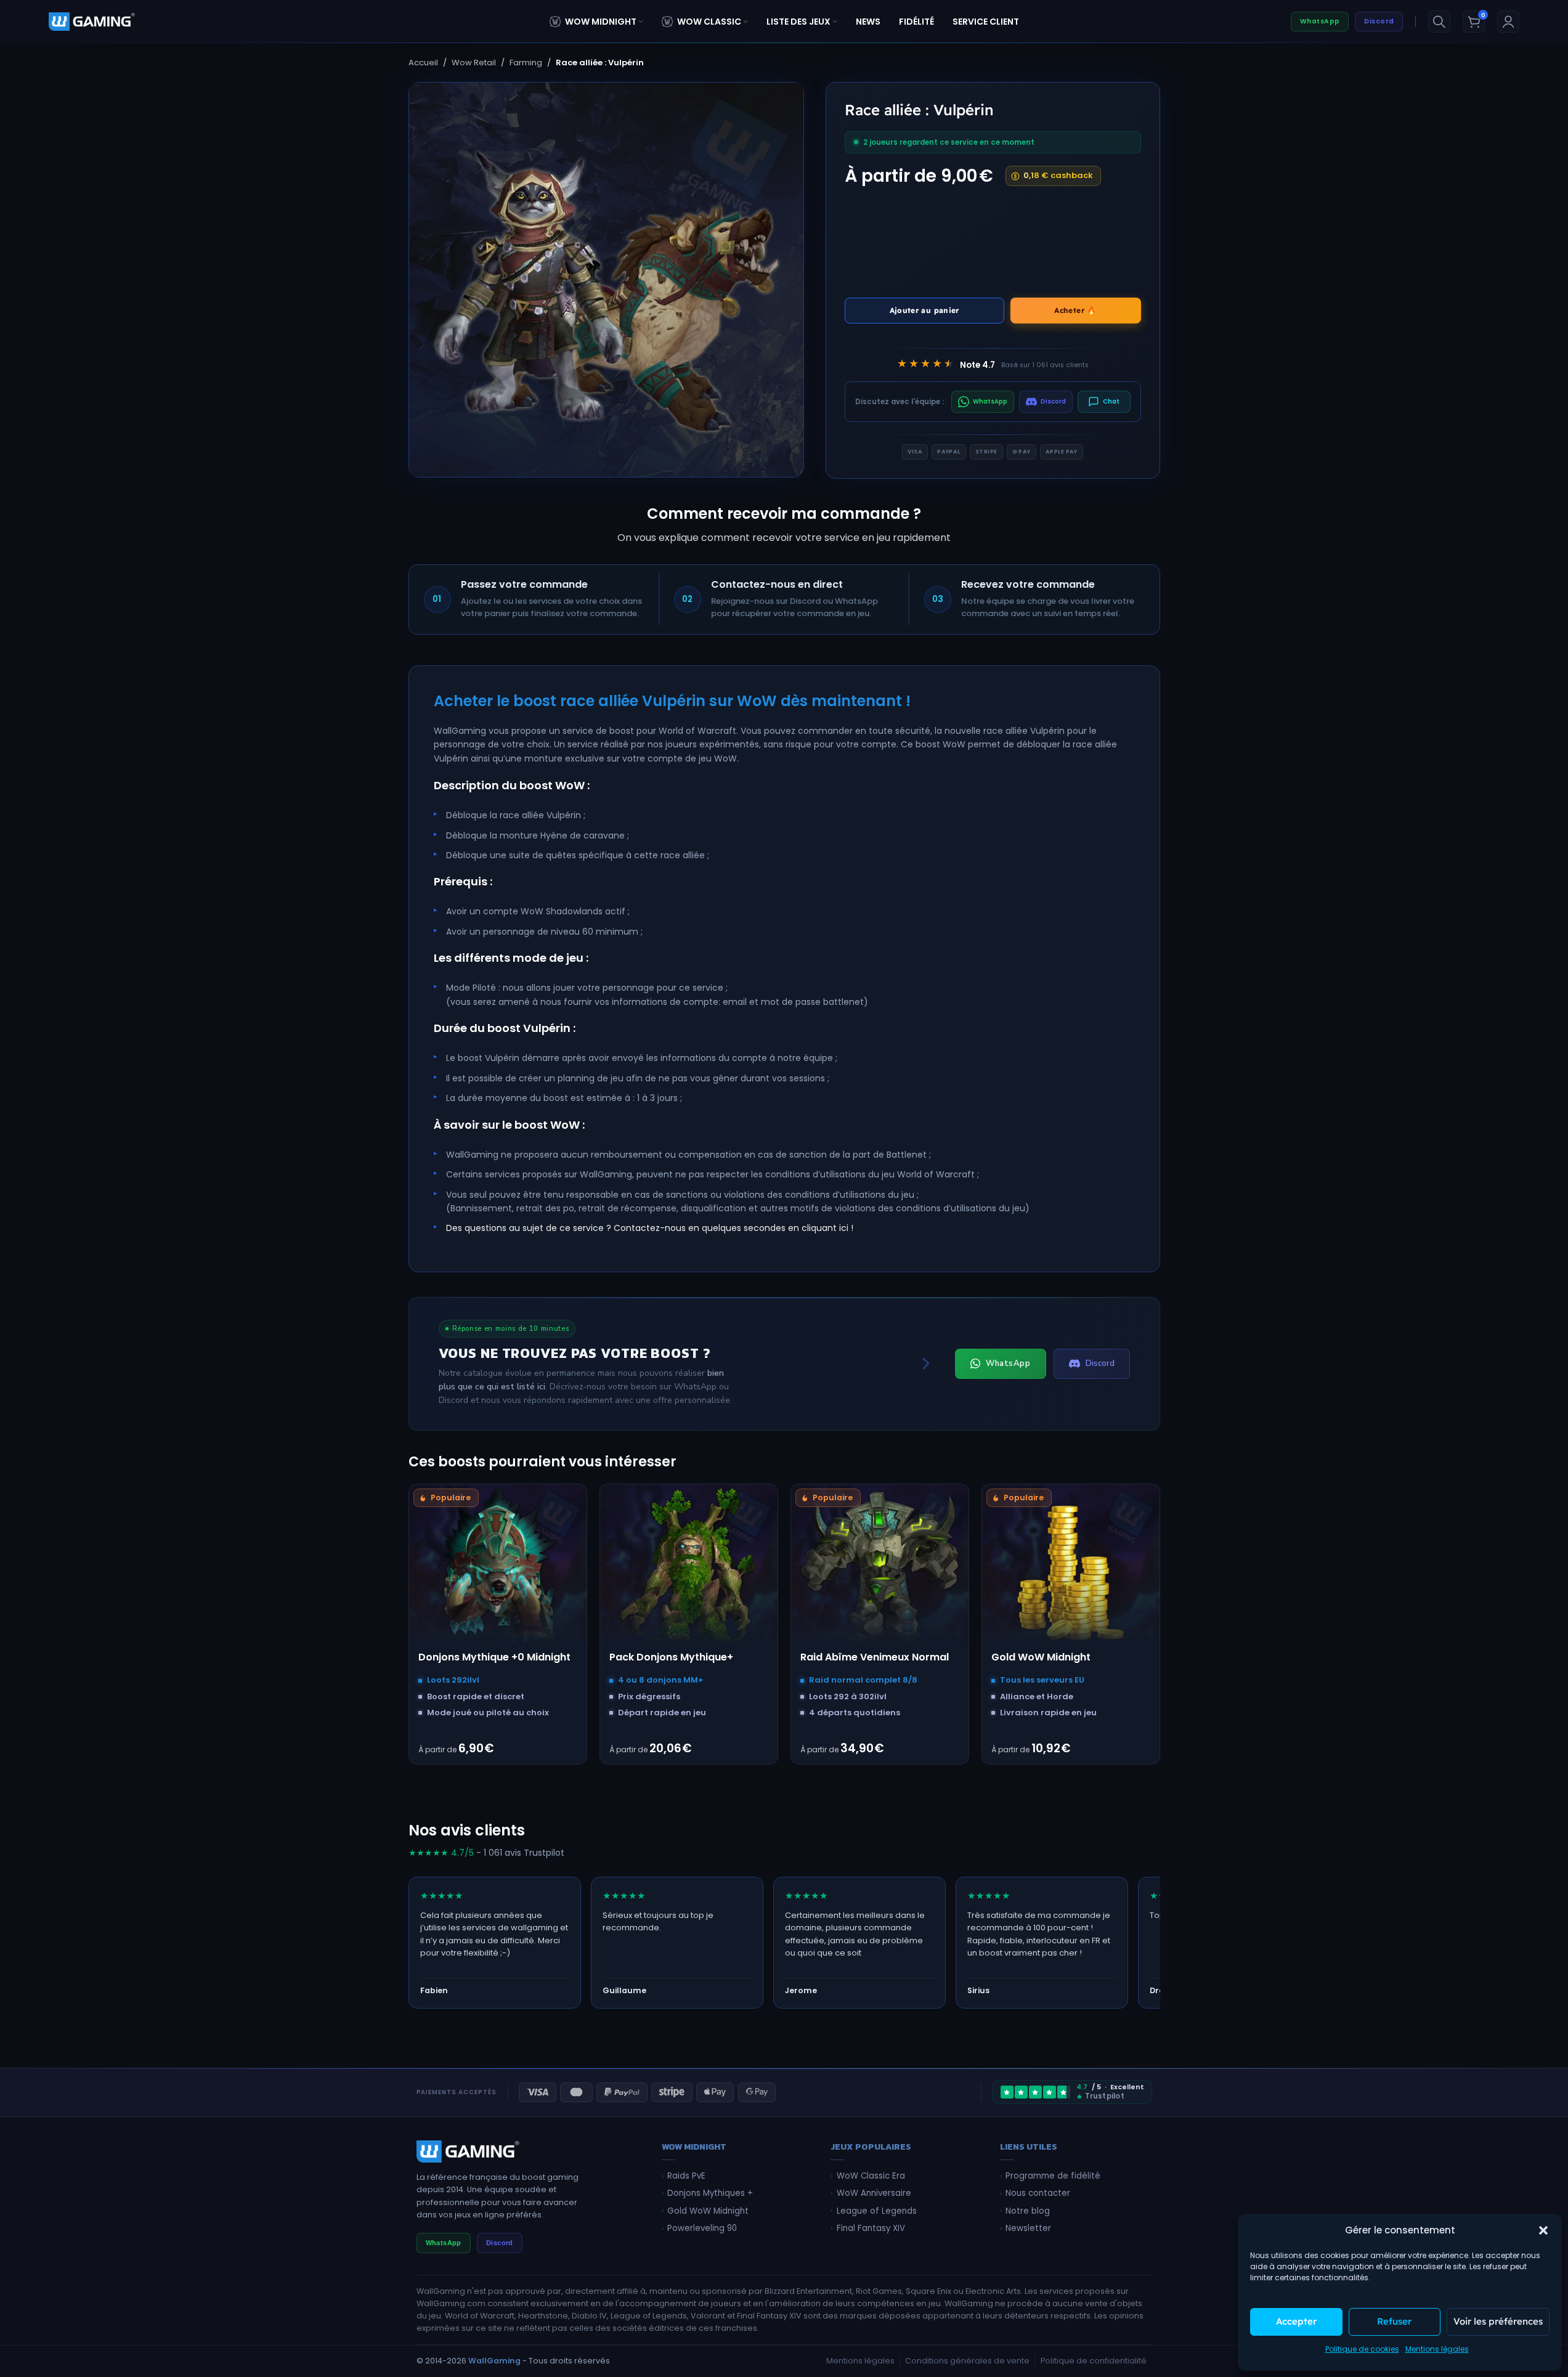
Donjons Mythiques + (710, 2193)
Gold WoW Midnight (1041, 1657)
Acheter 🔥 (1075, 310)
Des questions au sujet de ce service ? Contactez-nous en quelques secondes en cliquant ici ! (650, 1228)
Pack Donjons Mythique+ (671, 1657)
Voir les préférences (1498, 2321)
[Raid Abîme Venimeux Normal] (880, 1573)
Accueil (423, 63)
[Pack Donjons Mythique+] (689, 1573)
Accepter (1296, 2321)
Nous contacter (1038, 2193)
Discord (1379, 21)
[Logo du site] (92, 21)
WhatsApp (1320, 21)
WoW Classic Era (871, 2176)
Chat (1111, 401)
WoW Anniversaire (874, 2193)
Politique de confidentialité (1094, 2361)
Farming (526, 63)
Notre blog (1028, 2211)
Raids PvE (686, 2176)
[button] (1543, 2230)
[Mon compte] (1508, 22)
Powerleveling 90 (702, 2228)
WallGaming (494, 2361)
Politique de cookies (1362, 2349)
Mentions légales (1437, 2349)
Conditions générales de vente (967, 2361)
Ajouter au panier (924, 310)
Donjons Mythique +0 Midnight (494, 1657)
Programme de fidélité (1053, 2176)
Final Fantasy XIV (871, 2228)
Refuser (1394, 2321)
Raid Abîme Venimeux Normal (875, 1657)
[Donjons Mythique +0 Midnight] (498, 1573)
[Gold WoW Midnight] (1071, 1573)
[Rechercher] (1439, 22)
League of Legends (877, 2211)
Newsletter (1028, 2228)
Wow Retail (474, 63)
